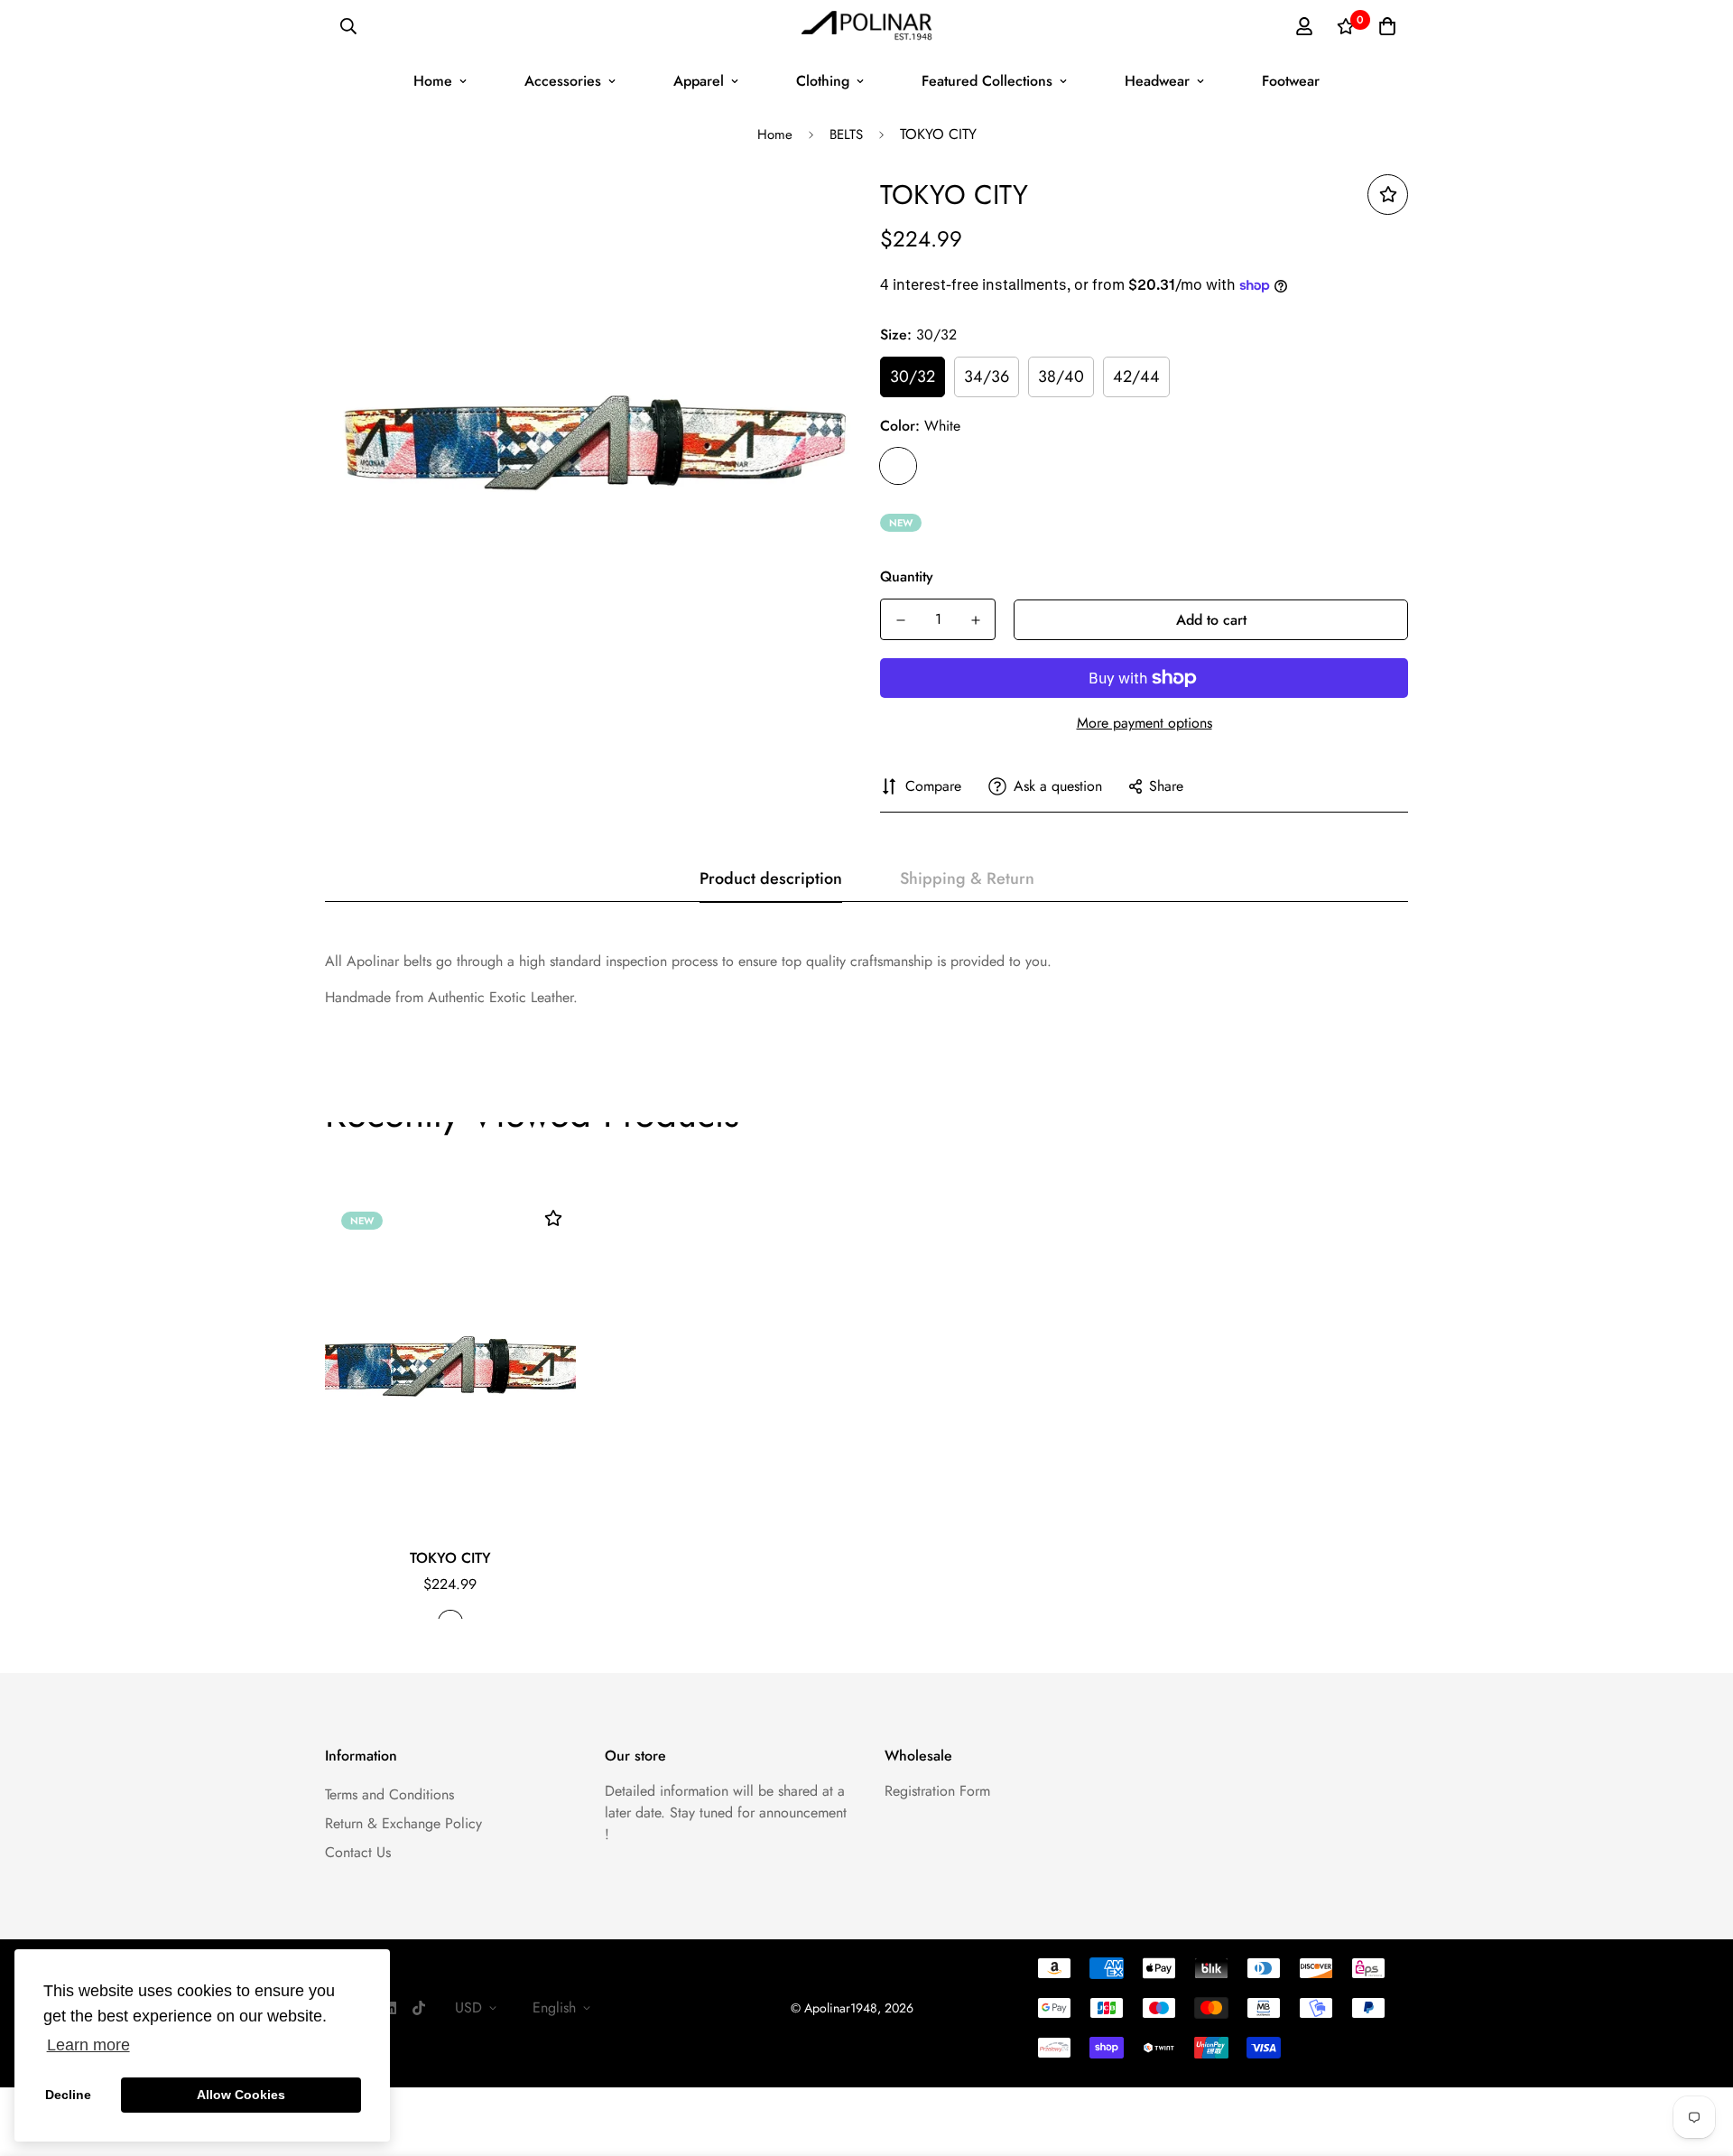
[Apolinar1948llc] (867, 27)
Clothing (823, 81)
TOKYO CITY (450, 1558)
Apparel (699, 81)
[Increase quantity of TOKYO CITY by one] (975, 620)
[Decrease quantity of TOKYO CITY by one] (900, 620)
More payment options (1145, 723)
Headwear (1157, 81)
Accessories (563, 81)
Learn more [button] (88, 2045)
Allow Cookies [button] (241, 2095)
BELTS (846, 135)
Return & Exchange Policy (403, 1823)
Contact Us (358, 1852)
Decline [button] (68, 2095)
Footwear (1291, 81)
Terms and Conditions (389, 1794)
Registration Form (937, 1791)
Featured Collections (987, 81)
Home (433, 81)
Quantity (907, 576)
